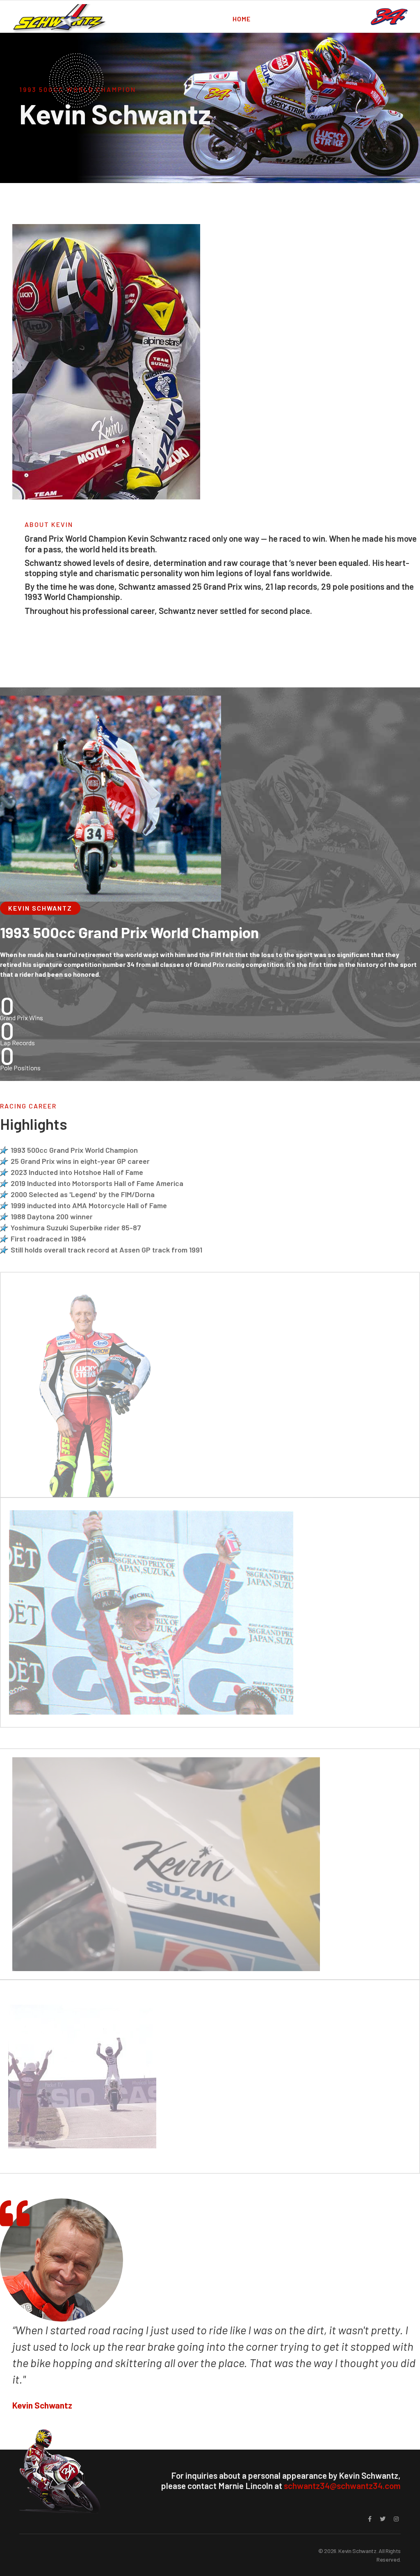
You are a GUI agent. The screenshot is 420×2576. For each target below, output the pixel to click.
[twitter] (383, 2519)
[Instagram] (396, 2519)
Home (242, 19)
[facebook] (370, 2519)
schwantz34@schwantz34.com (342, 2486)
